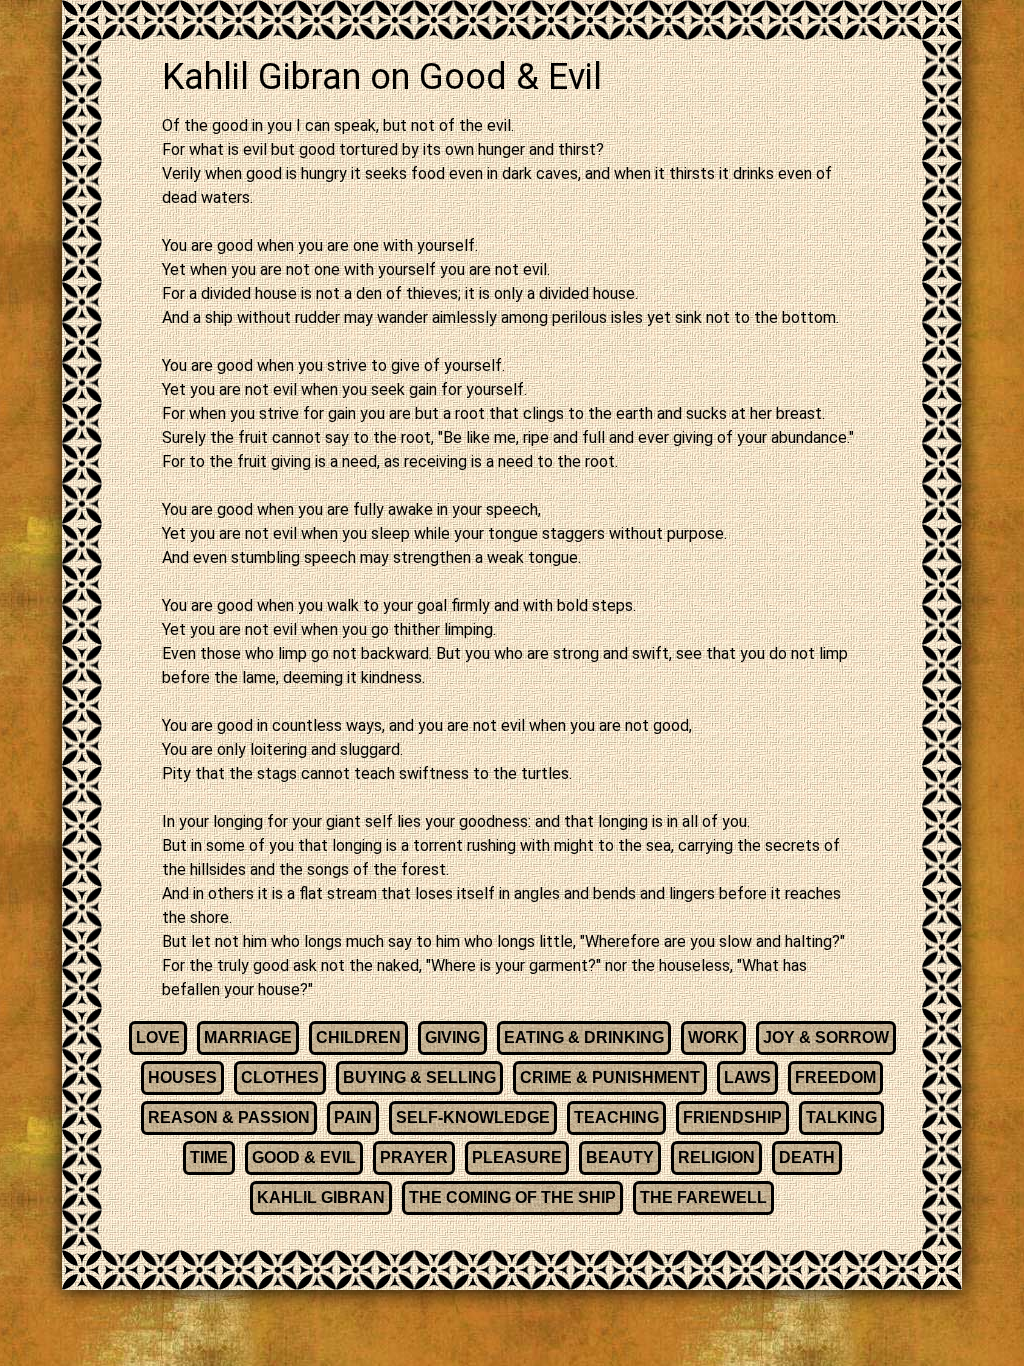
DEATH (807, 1157)
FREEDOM (835, 1077)
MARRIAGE (248, 1037)
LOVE (158, 1037)
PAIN (353, 1117)
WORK (713, 1037)
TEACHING (616, 1117)
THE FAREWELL (703, 1197)
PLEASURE (517, 1157)
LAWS (747, 1077)
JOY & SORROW (826, 1037)
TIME (209, 1157)
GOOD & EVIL (304, 1157)
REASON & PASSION (229, 1117)
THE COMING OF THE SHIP (512, 1197)
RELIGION (716, 1157)
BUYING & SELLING (419, 1077)
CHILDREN (358, 1037)
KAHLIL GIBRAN (321, 1197)
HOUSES (182, 1077)
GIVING (452, 1037)
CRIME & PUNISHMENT (610, 1077)
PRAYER (414, 1157)
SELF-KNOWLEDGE (473, 1117)
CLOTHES (280, 1077)
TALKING (841, 1117)
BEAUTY (620, 1157)
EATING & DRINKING (584, 1037)
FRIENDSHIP (732, 1117)
